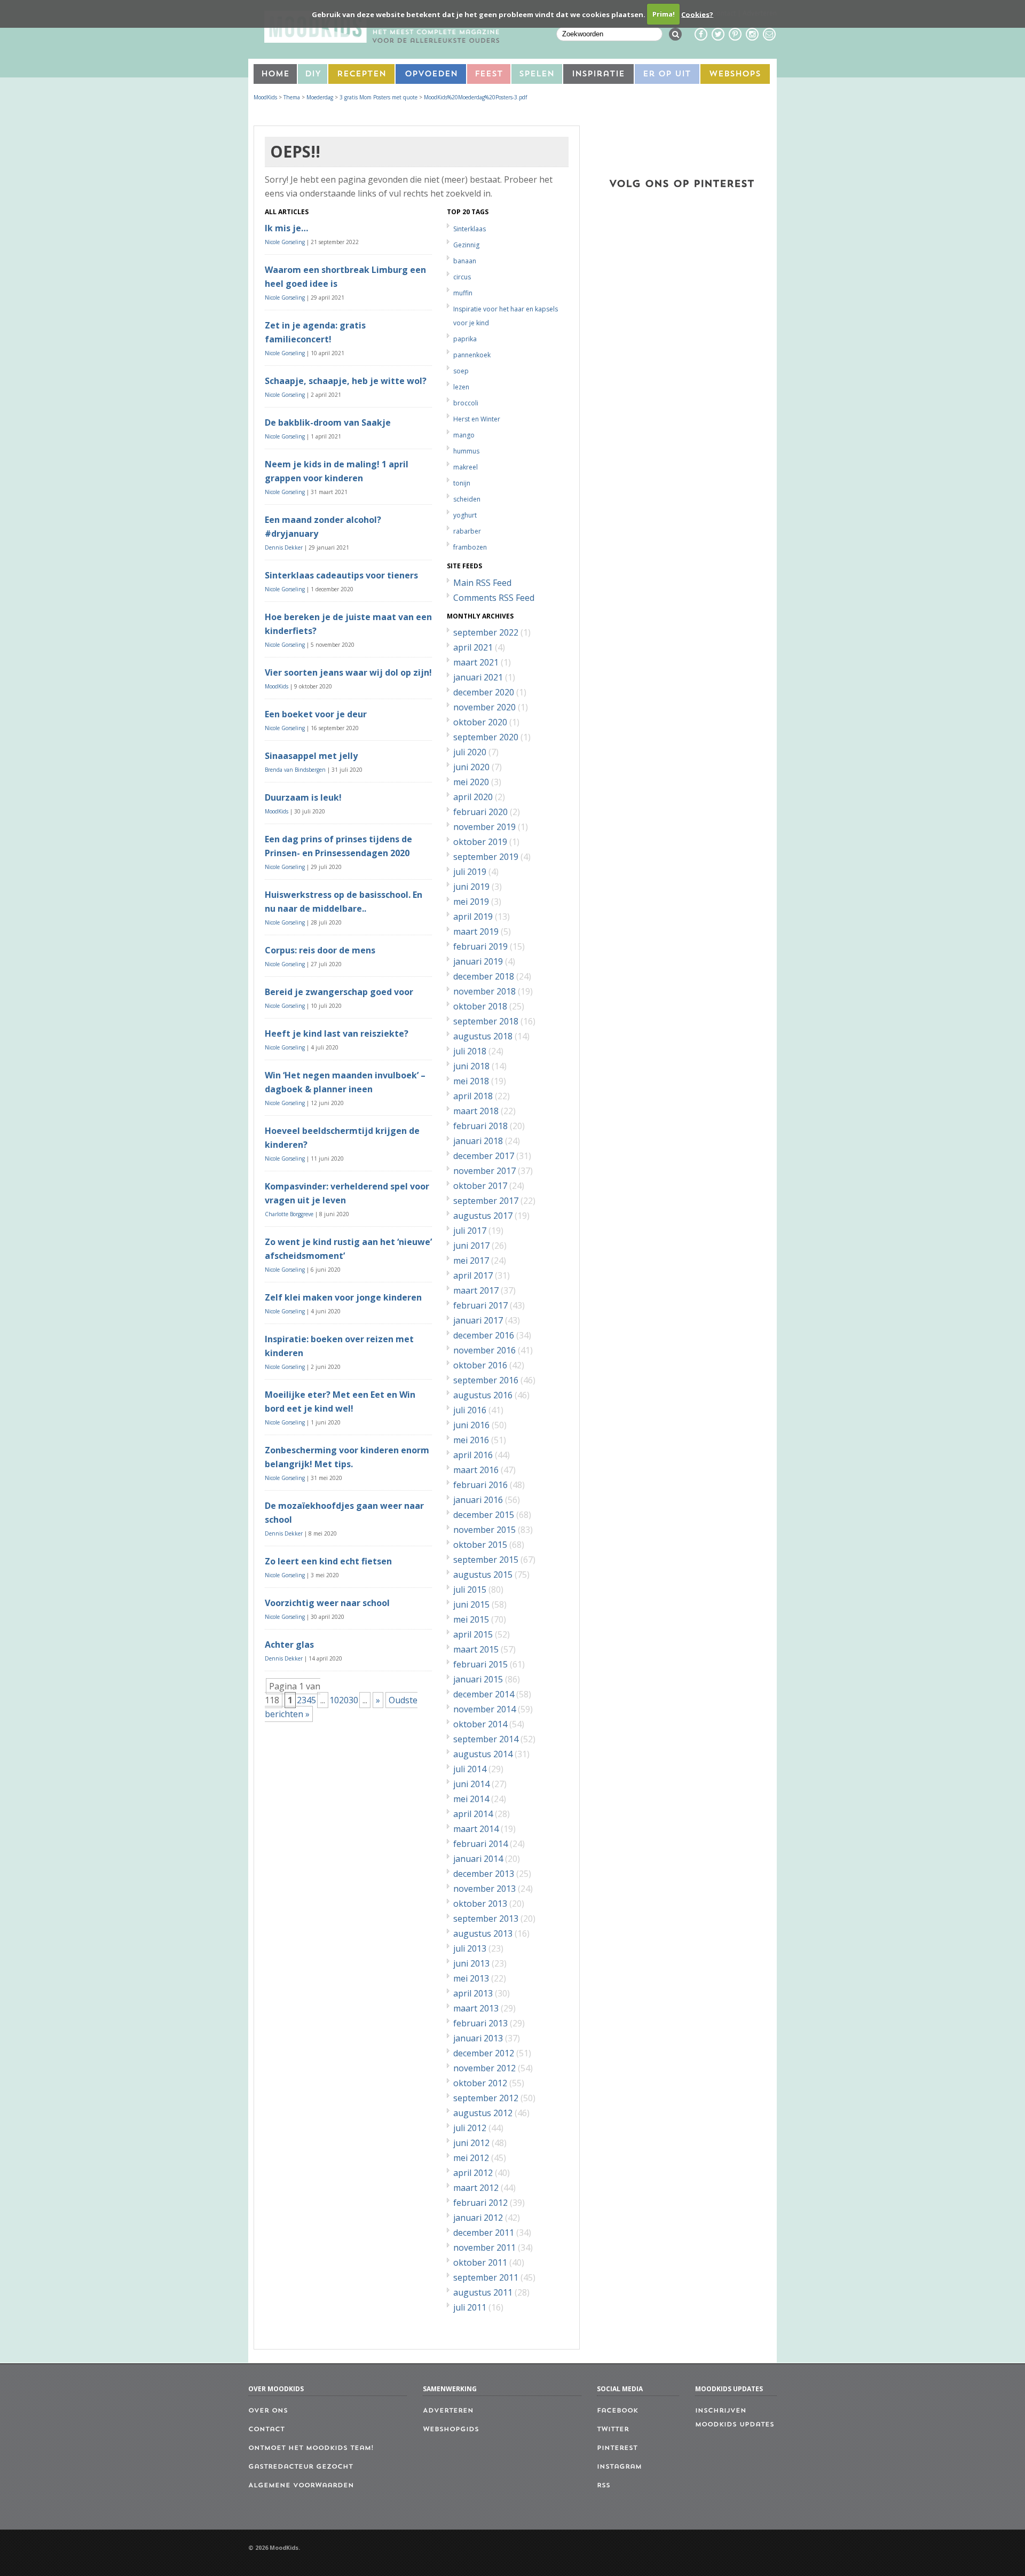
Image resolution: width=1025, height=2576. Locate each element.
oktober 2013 (480, 1904)
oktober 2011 (480, 2262)
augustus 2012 (483, 2113)
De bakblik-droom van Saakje (328, 422)
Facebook (617, 2411)
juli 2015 (470, 1590)
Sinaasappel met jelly (311, 756)
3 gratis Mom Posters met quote (379, 97)
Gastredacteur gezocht (301, 2467)
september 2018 (486, 1021)
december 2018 (484, 976)
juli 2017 (470, 1231)
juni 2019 (471, 887)
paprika (465, 339)
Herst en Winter (477, 419)
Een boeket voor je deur (316, 714)
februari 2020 (480, 812)
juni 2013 (471, 1963)
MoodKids (265, 97)
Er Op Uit (667, 75)
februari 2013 (480, 2023)
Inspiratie (598, 75)
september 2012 (486, 2098)
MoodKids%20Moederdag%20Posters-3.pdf (475, 97)
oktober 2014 (480, 1724)
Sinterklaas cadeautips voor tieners (341, 575)
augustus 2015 (483, 1575)
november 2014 (484, 1709)
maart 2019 (476, 931)
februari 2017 (480, 1305)
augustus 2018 (483, 1036)
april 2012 (473, 2173)
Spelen (537, 75)
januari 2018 (478, 1141)
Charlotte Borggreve (289, 1214)
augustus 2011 (483, 2292)
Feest (489, 75)
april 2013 (473, 1993)
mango (464, 435)
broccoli (466, 403)
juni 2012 (471, 2143)
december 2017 (484, 1156)
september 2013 (486, 1919)
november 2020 (484, 707)
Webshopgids (451, 2430)
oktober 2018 (480, 1006)
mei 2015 (471, 1619)
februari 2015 (480, 1664)
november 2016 (484, 1350)
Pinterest (617, 2448)
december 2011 (484, 2233)
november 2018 (484, 991)
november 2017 (484, 1171)
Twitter (613, 2430)
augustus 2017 (483, 1216)
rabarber (467, 531)
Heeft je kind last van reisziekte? (337, 1033)
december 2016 (484, 1335)
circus (462, 277)
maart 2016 (476, 1470)
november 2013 (484, 1889)
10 (334, 1700)
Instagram (619, 2467)
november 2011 (484, 2248)
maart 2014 (476, 1829)
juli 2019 (470, 872)
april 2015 (473, 1634)
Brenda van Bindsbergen (295, 770)
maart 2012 (476, 2188)
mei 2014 (471, 1799)
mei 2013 (471, 1978)
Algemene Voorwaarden (301, 2486)
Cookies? (697, 14)
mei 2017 (471, 1260)
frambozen (470, 547)
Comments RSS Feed (494, 598)
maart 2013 (476, 2008)
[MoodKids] (382, 40)
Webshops (735, 75)
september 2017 (486, 1201)
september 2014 (486, 1739)
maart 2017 (476, 1290)
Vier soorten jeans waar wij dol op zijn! (348, 672)
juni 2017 (471, 1246)
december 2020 (484, 692)
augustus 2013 (483, 1933)
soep (461, 371)
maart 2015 (476, 1649)
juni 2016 (471, 1425)
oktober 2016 (480, 1365)
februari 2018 (480, 1126)
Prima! (664, 14)
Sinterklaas (470, 229)
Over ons (268, 2411)
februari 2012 (480, 2203)
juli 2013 (470, 1948)
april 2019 (473, 917)
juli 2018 (470, 1051)
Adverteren (448, 2411)
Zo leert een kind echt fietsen (328, 1561)
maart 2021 (476, 662)
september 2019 (486, 857)
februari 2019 (480, 946)
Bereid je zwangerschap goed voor (339, 992)
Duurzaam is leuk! (303, 797)
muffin (463, 293)
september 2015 (486, 1560)
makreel (466, 467)
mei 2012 (471, 2158)
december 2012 (484, 2053)
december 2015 (484, 1515)
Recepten (361, 75)
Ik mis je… (286, 228)
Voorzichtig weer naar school (327, 1603)
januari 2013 (478, 2038)
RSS (604, 2486)
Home (275, 75)
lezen (461, 387)
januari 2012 (478, 2218)
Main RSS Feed (482, 583)
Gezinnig (466, 245)
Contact (266, 2430)
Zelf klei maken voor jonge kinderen (343, 1297)
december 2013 (484, 1874)
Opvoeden (431, 75)
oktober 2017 (480, 1186)
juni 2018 (471, 1066)
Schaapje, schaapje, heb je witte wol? (346, 381)
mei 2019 (471, 902)
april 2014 (473, 1814)
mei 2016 (471, 1440)
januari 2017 (478, 1320)
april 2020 (473, 797)
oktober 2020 (480, 722)
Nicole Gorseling (285, 242)
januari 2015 (478, 1679)
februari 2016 (480, 1485)
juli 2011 (470, 2307)
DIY (313, 75)
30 (353, 1700)
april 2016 (473, 1455)
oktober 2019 (480, 842)
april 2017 (473, 1275)
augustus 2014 (483, 1754)
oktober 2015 (480, 1545)
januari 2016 (478, 1500)
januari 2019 (478, 961)
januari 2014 (478, 1859)
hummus (466, 451)
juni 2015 (471, 1604)
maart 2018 (476, 1111)
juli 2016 (470, 1410)
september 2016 (486, 1380)
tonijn (462, 483)
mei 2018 (471, 1081)
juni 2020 (471, 767)
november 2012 (484, 2068)
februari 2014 (480, 1844)
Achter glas (289, 1645)
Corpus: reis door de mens (320, 950)
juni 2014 (471, 1784)
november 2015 (484, 1530)
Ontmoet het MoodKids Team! (311, 2448)
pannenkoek (472, 355)
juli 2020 (470, 752)
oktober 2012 (480, 2083)
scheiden (467, 499)
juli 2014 (470, 1769)
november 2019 (484, 827)
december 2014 (484, 1694)
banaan (465, 261)
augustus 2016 (483, 1395)
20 (344, 1700)
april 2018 (473, 1096)
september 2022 (486, 632)
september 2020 (486, 737)
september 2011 (486, 2277)
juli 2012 (470, 2128)
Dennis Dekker (284, 547)
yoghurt (465, 515)
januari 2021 (478, 677)
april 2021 (473, 647)
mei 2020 (471, 782)
